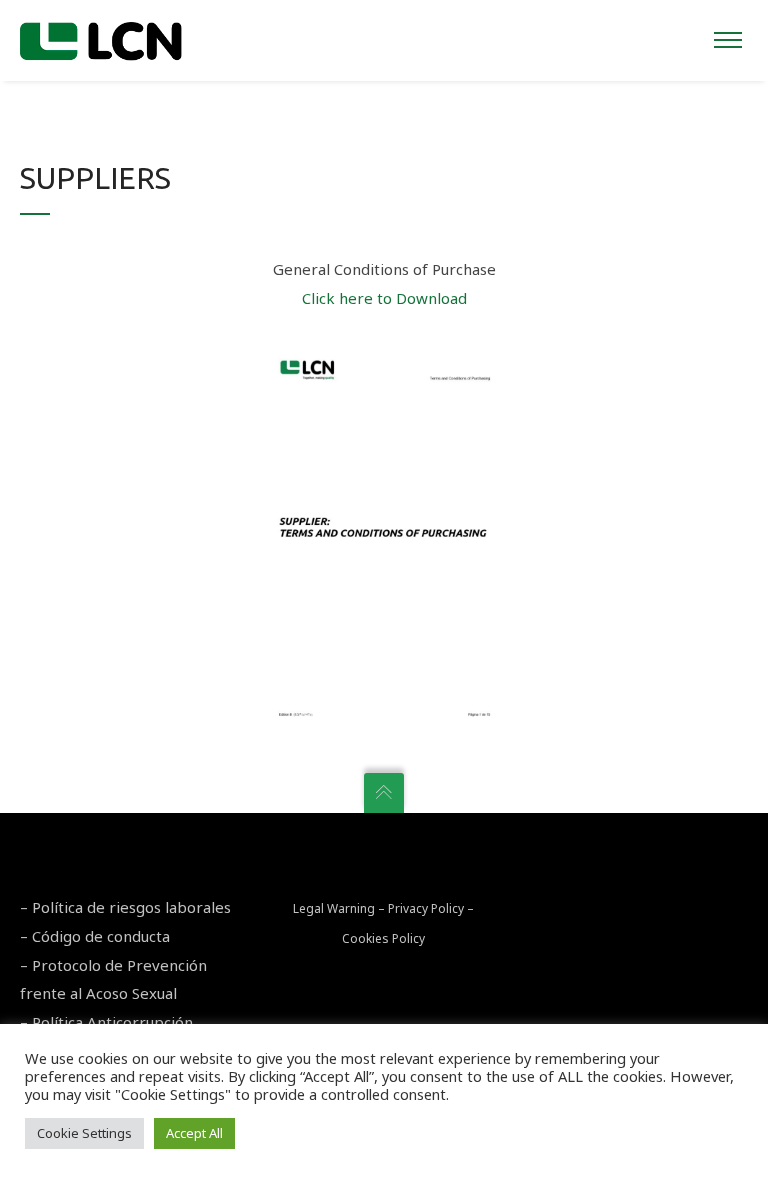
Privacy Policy (426, 908)
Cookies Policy (383, 938)
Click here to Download (384, 298)
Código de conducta (101, 936)
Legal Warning (334, 908)
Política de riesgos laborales (131, 907)
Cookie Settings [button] (84, 1133)
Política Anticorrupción (112, 1022)
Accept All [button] (194, 1133)
